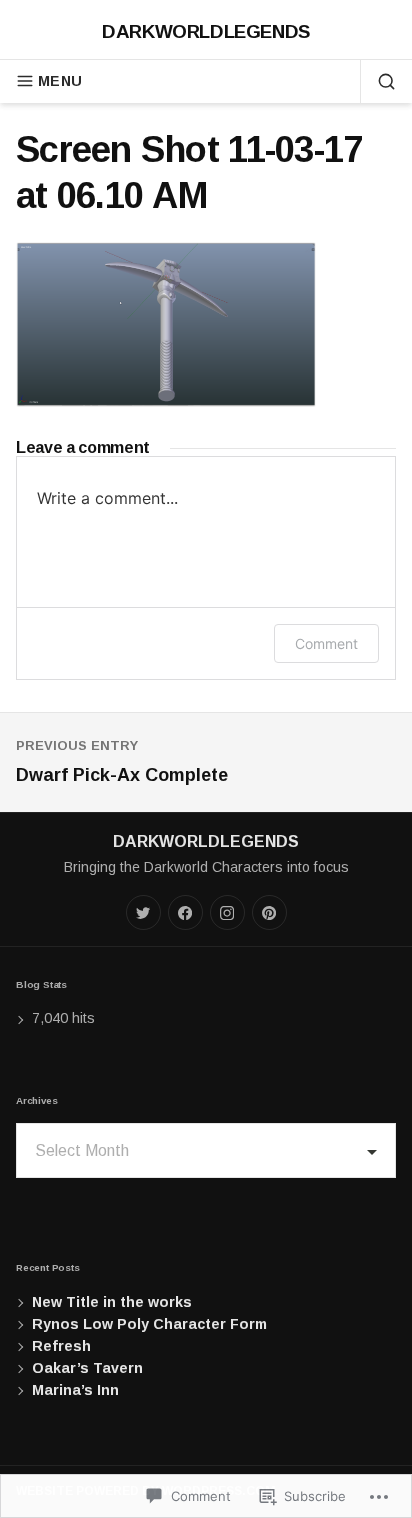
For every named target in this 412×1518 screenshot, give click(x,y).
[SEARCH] (378, 81)
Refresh (61, 1346)
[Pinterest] (269, 912)
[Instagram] (227, 912)
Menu (60, 81)
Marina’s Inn (75, 1390)
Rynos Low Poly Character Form (149, 1324)
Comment (326, 643)
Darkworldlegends (206, 31)
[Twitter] (143, 912)
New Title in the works (112, 1302)
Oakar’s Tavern (87, 1368)
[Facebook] (185, 912)
